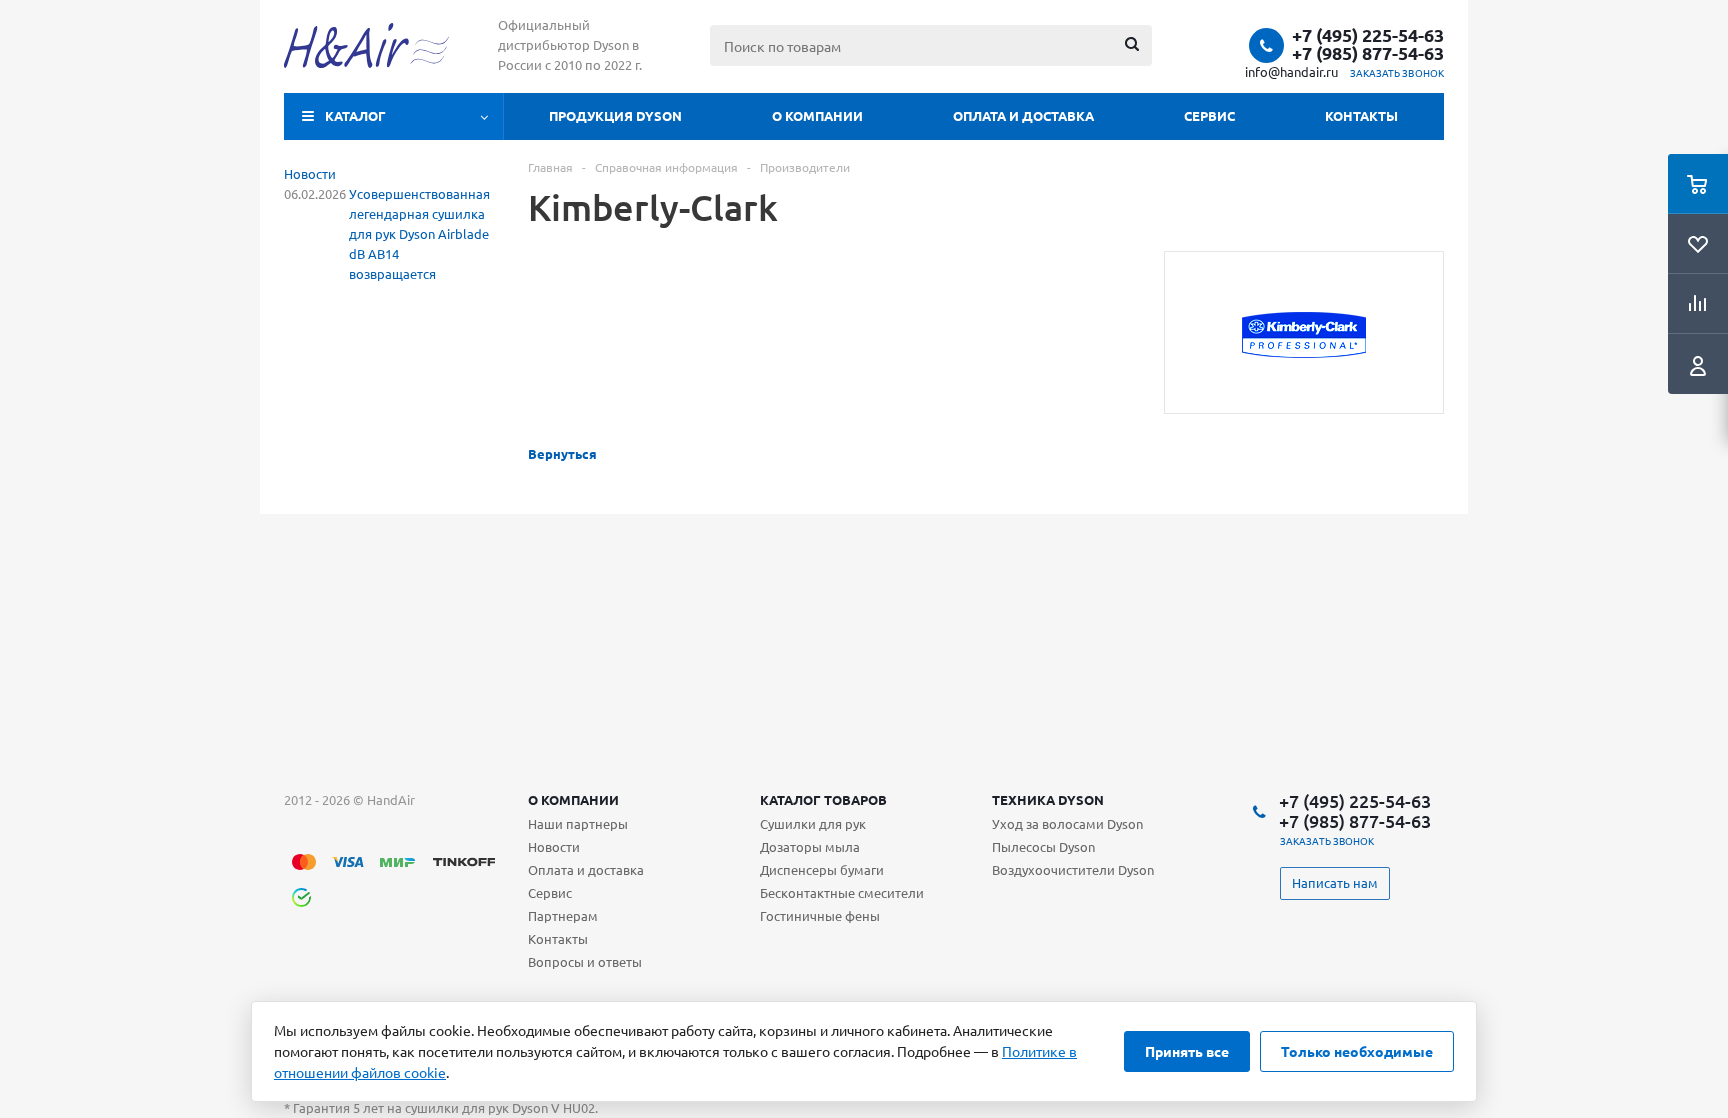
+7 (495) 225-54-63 (1368, 35)
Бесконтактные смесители (842, 892)
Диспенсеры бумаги (822, 869)
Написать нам (1335, 882)
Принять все (1187, 1051)
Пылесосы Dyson (1043, 846)
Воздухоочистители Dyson (1073, 869)
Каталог (355, 115)
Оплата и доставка (1023, 115)
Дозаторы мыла (810, 846)
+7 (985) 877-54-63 (1368, 53)
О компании (817, 115)
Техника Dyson (1048, 799)
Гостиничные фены (820, 915)
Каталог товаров (823, 799)
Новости (310, 173)
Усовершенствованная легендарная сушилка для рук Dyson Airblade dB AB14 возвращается (419, 233)
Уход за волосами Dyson (1067, 823)
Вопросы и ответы (585, 961)
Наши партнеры (578, 823)
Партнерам (563, 915)
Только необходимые (1357, 1051)
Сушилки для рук (813, 823)
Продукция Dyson (615, 115)
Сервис (1209, 115)
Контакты (1361, 115)
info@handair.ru (1291, 71)
